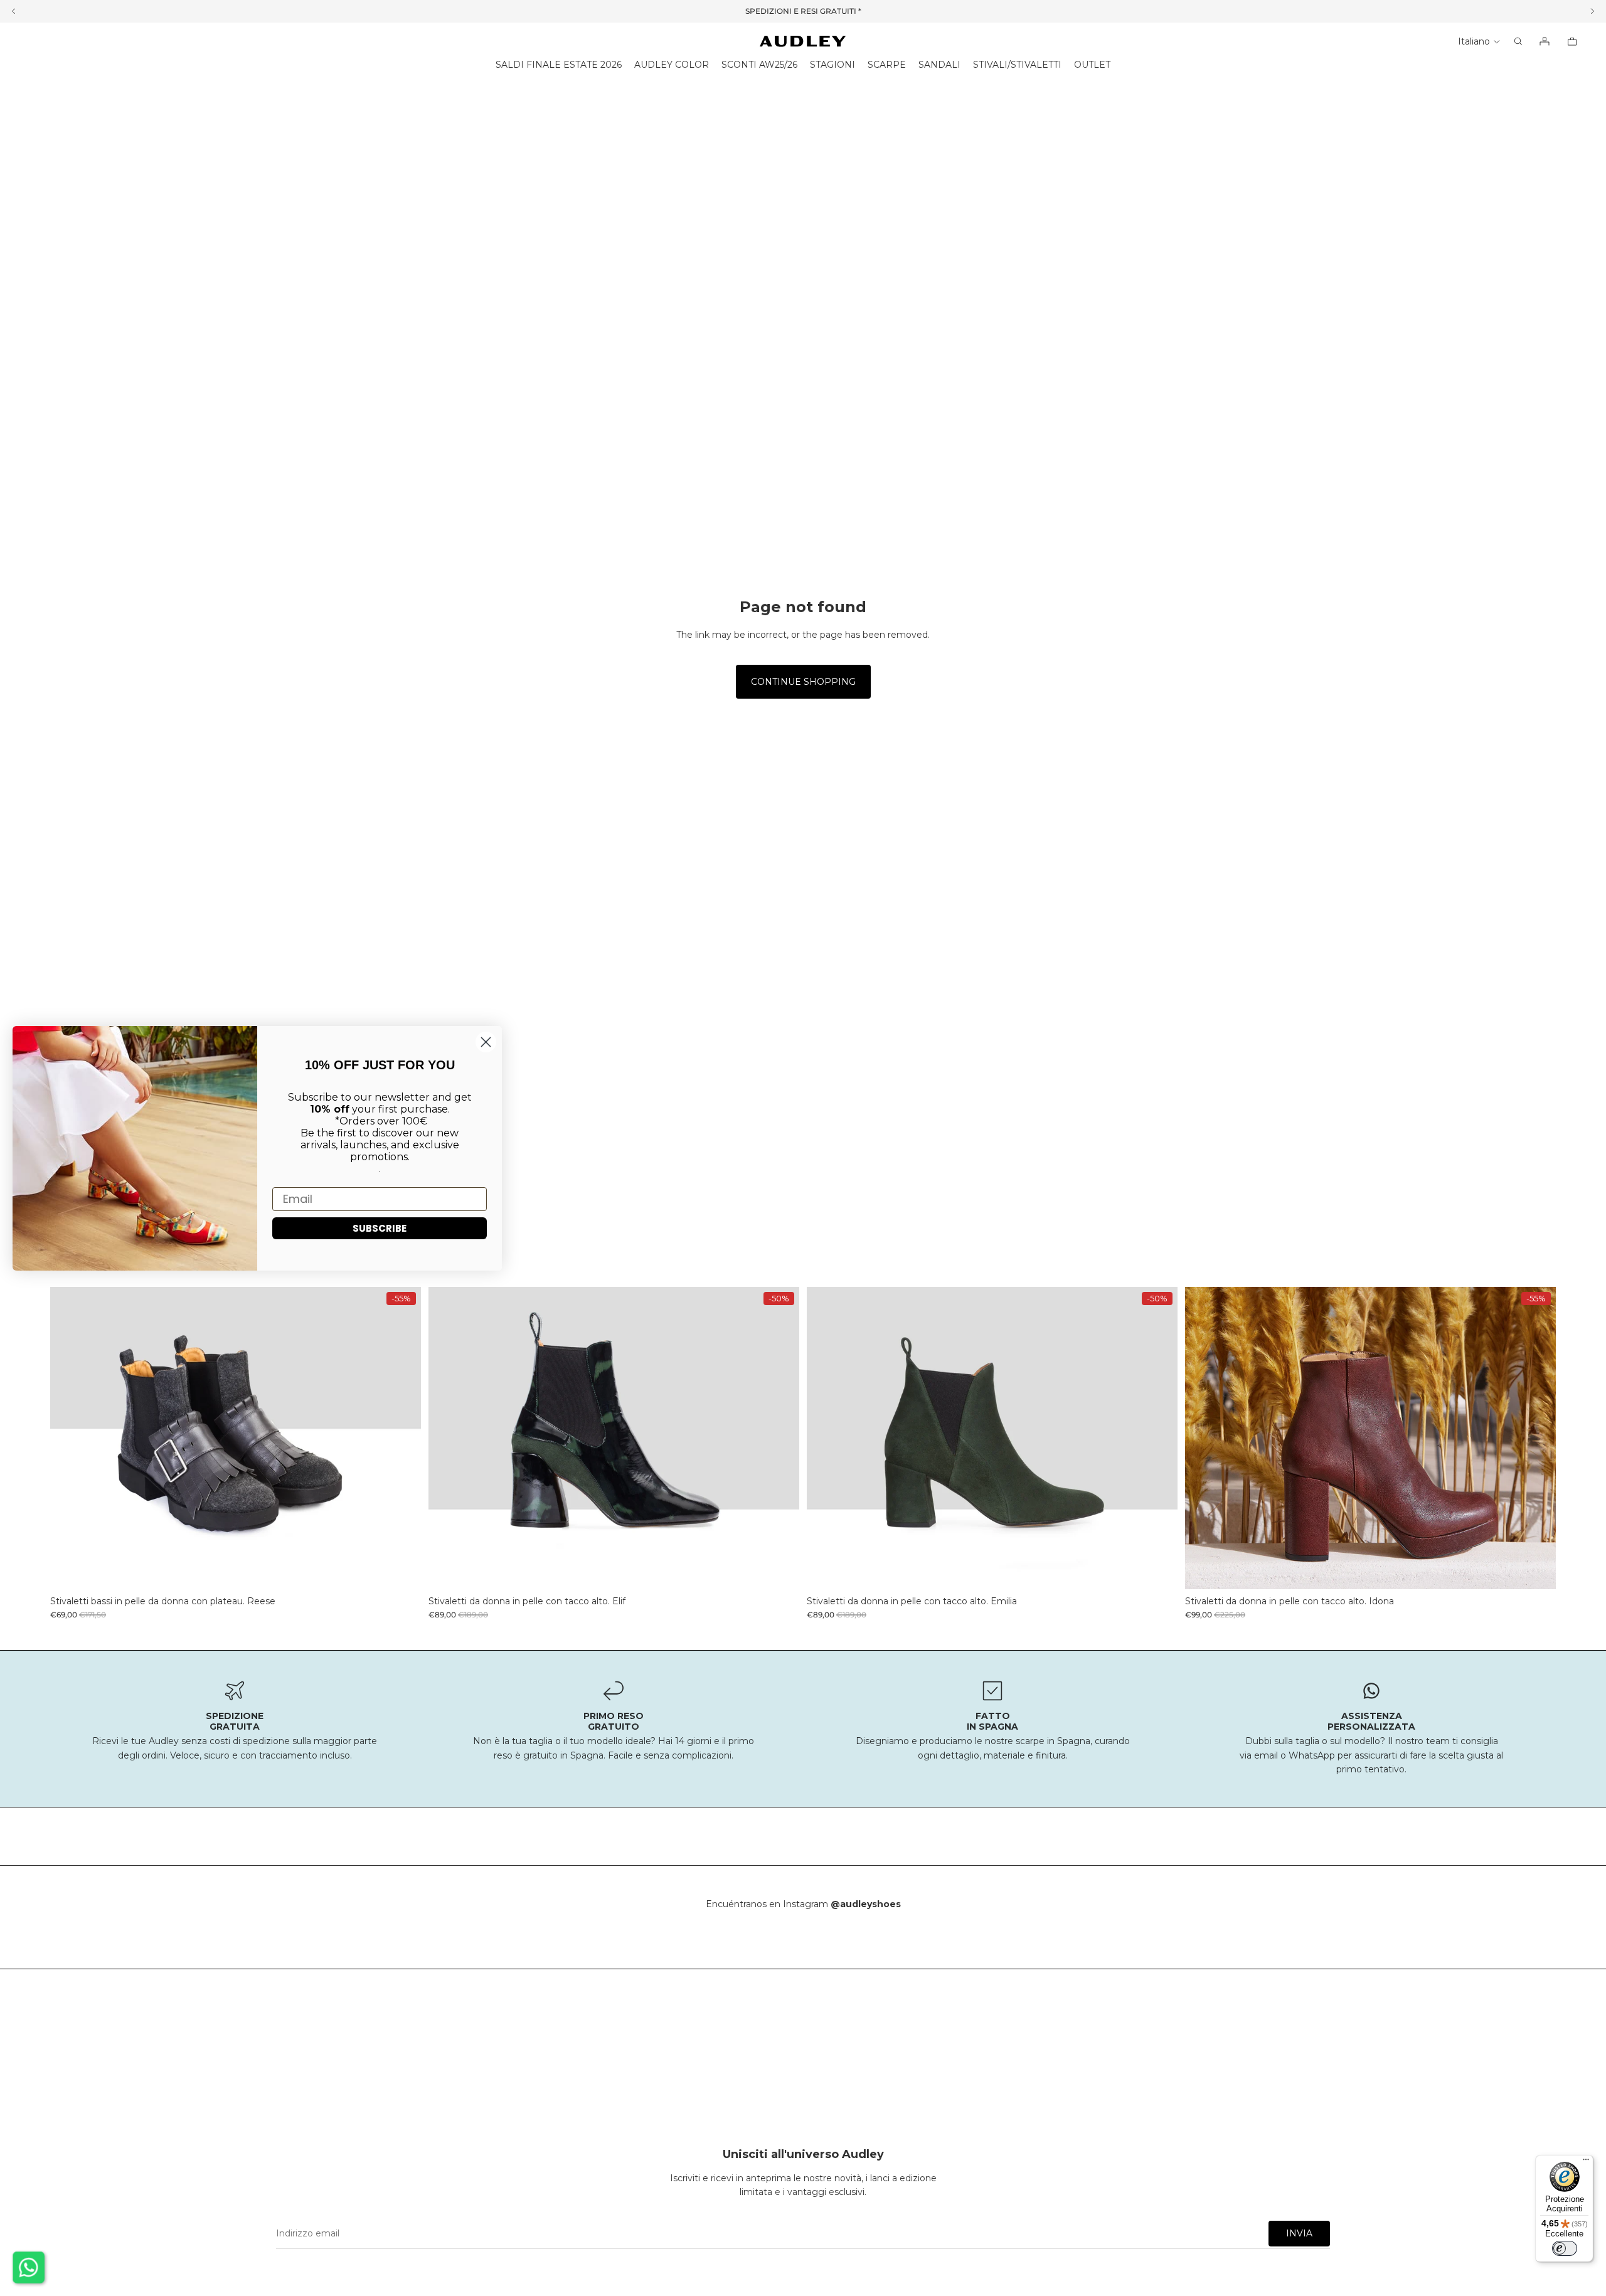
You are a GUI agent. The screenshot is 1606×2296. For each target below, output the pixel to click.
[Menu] (1586, 2162)
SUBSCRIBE (380, 1228)
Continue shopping (803, 682)
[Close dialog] (486, 1042)
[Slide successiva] (402, 1438)
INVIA (1299, 2233)
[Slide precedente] (69, 1438)
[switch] (1565, 2248)
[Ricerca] (1518, 41)
